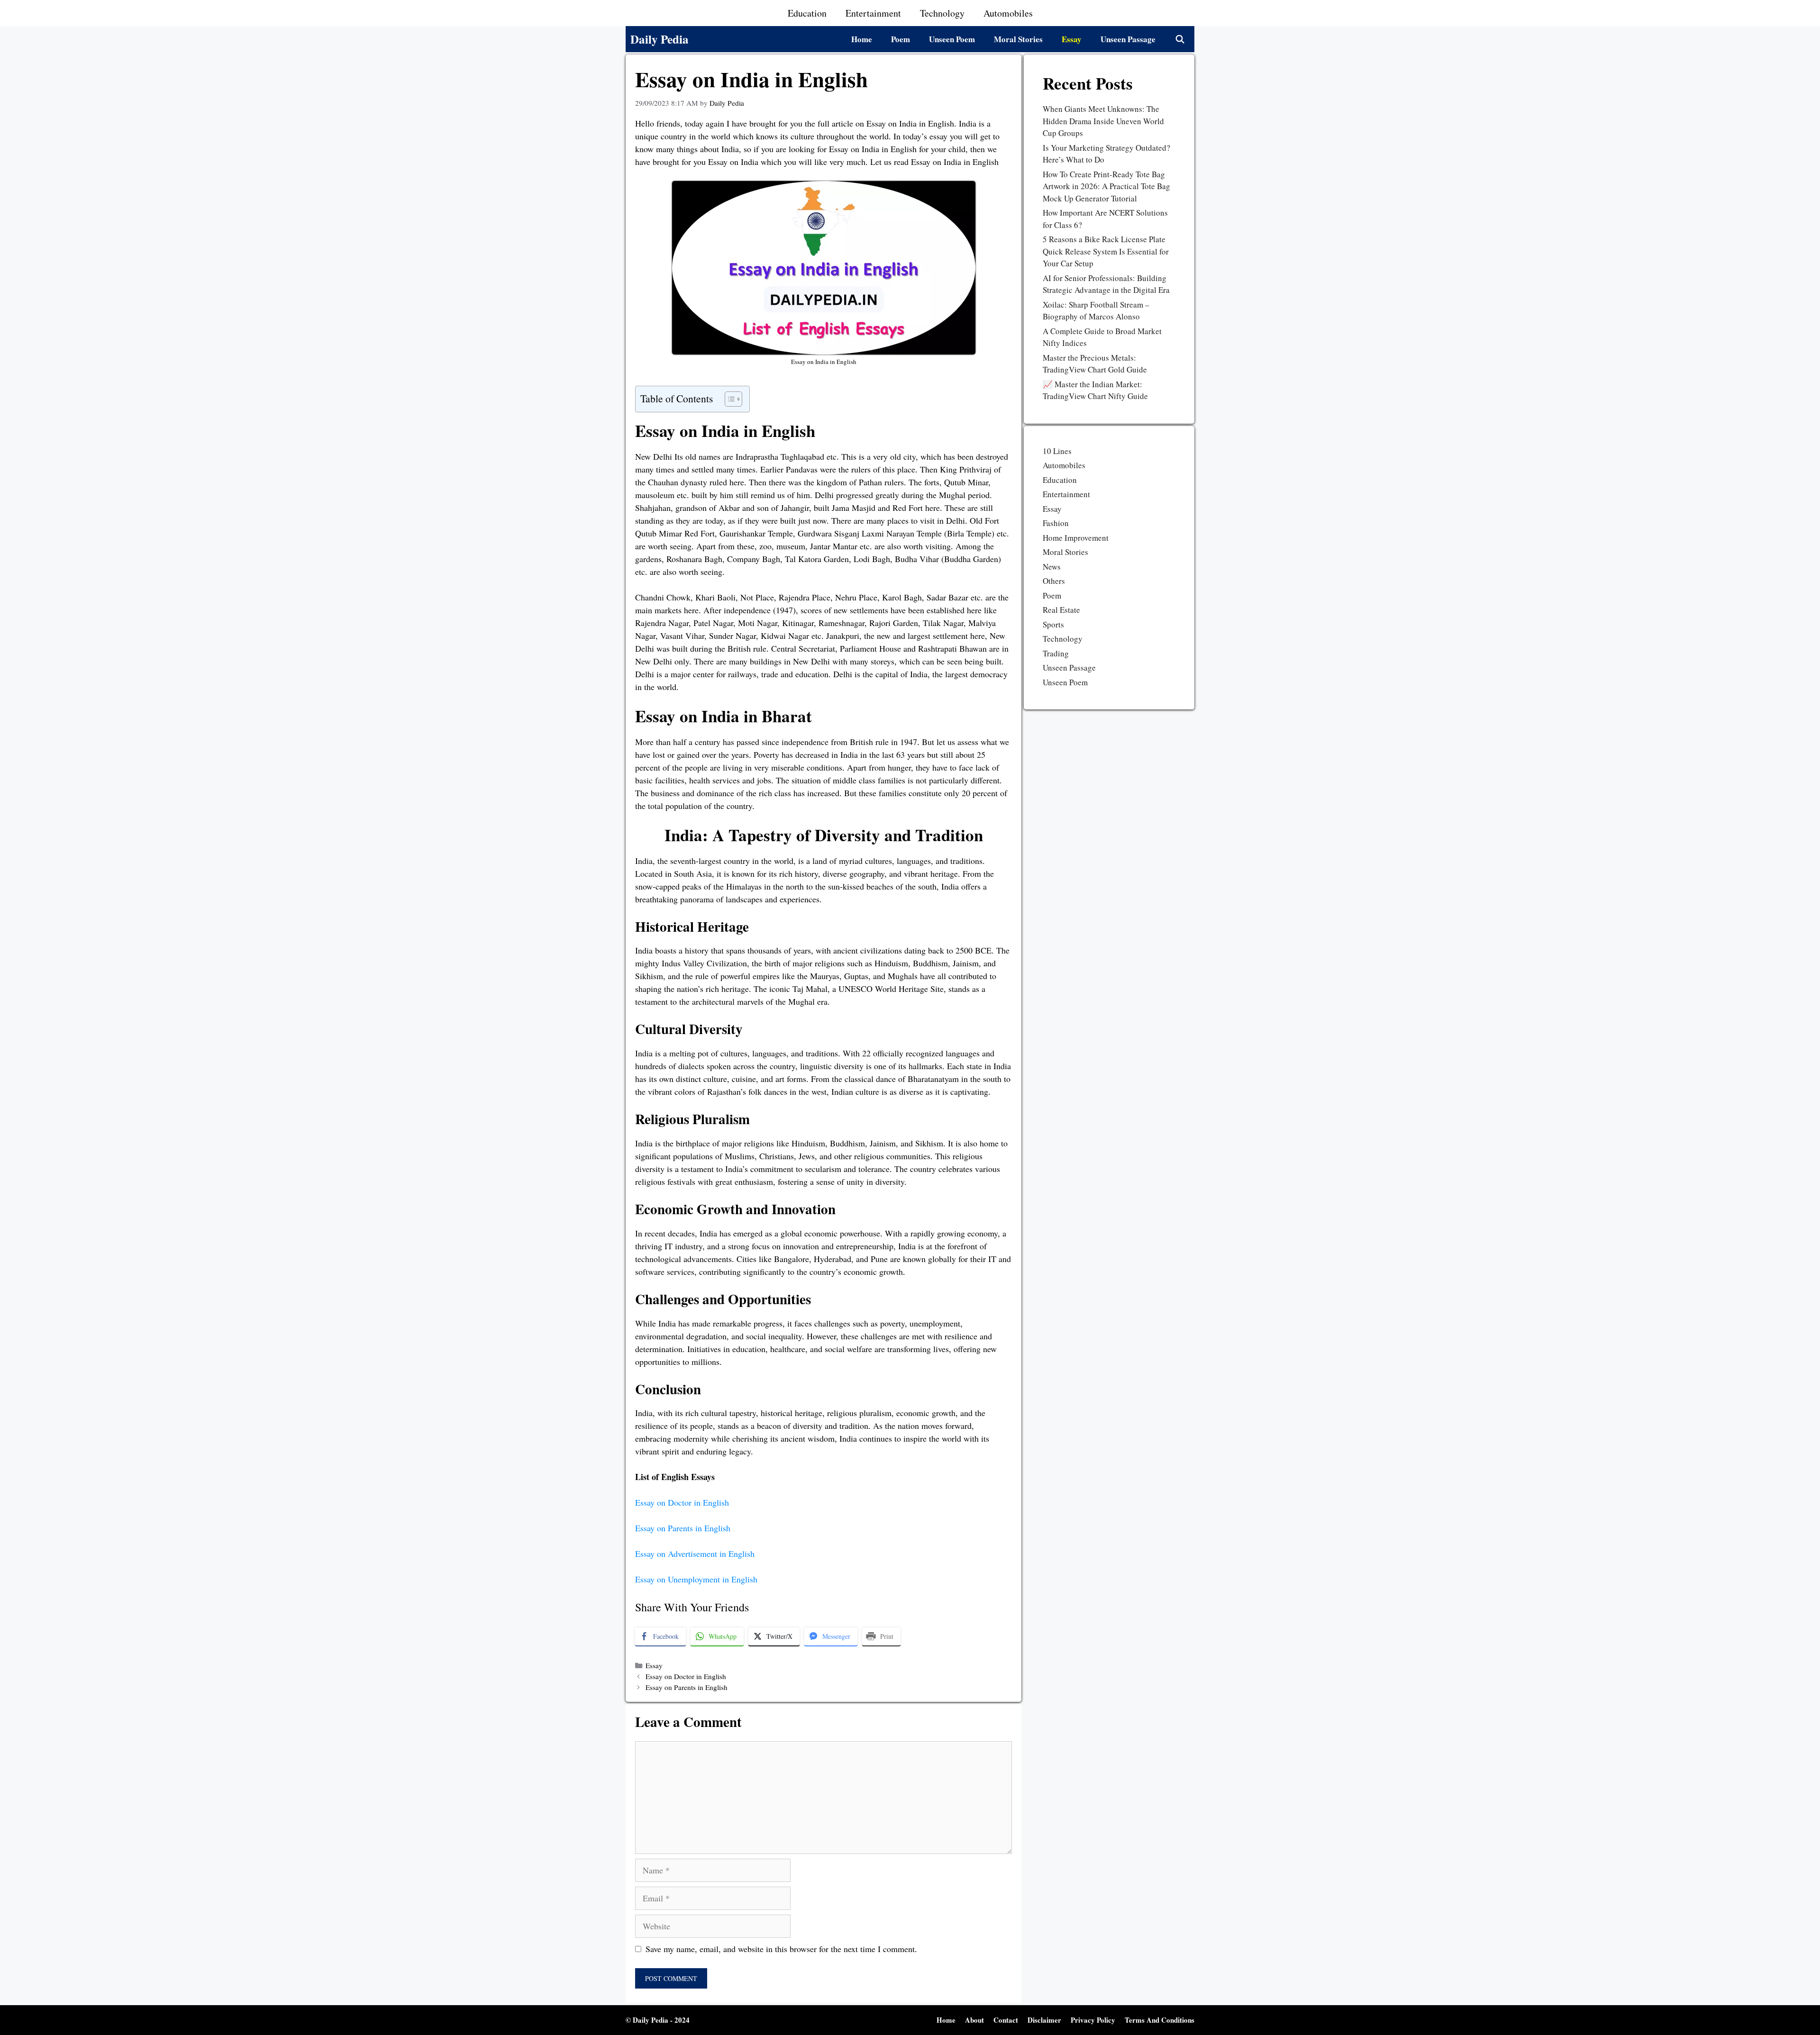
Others (1054, 581)
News (1052, 567)
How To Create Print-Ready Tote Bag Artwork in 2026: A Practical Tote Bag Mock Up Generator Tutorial (1106, 186)
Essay (1072, 39)
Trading (1056, 653)
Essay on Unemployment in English (696, 1579)
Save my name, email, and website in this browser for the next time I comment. (781, 1949)
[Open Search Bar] (1180, 39)
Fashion (1056, 523)
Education (807, 13)
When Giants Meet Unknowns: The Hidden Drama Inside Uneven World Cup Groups (1103, 121)
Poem (901, 39)
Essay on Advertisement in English (695, 1554)
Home (862, 39)
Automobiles (1008, 13)
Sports (1053, 624)
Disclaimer (1044, 2020)
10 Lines (1057, 451)
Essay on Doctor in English (682, 1502)
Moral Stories (1018, 39)
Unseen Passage (1128, 39)
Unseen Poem (952, 39)
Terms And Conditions (1160, 2020)
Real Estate (1061, 610)
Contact (1006, 2020)
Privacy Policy (1093, 2020)
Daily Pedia (660, 39)
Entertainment (873, 13)
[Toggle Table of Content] (729, 399)
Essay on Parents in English (683, 1528)
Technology (942, 13)
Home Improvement (1076, 538)
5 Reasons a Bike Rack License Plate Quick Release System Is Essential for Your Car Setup (1106, 251)
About (974, 2020)
